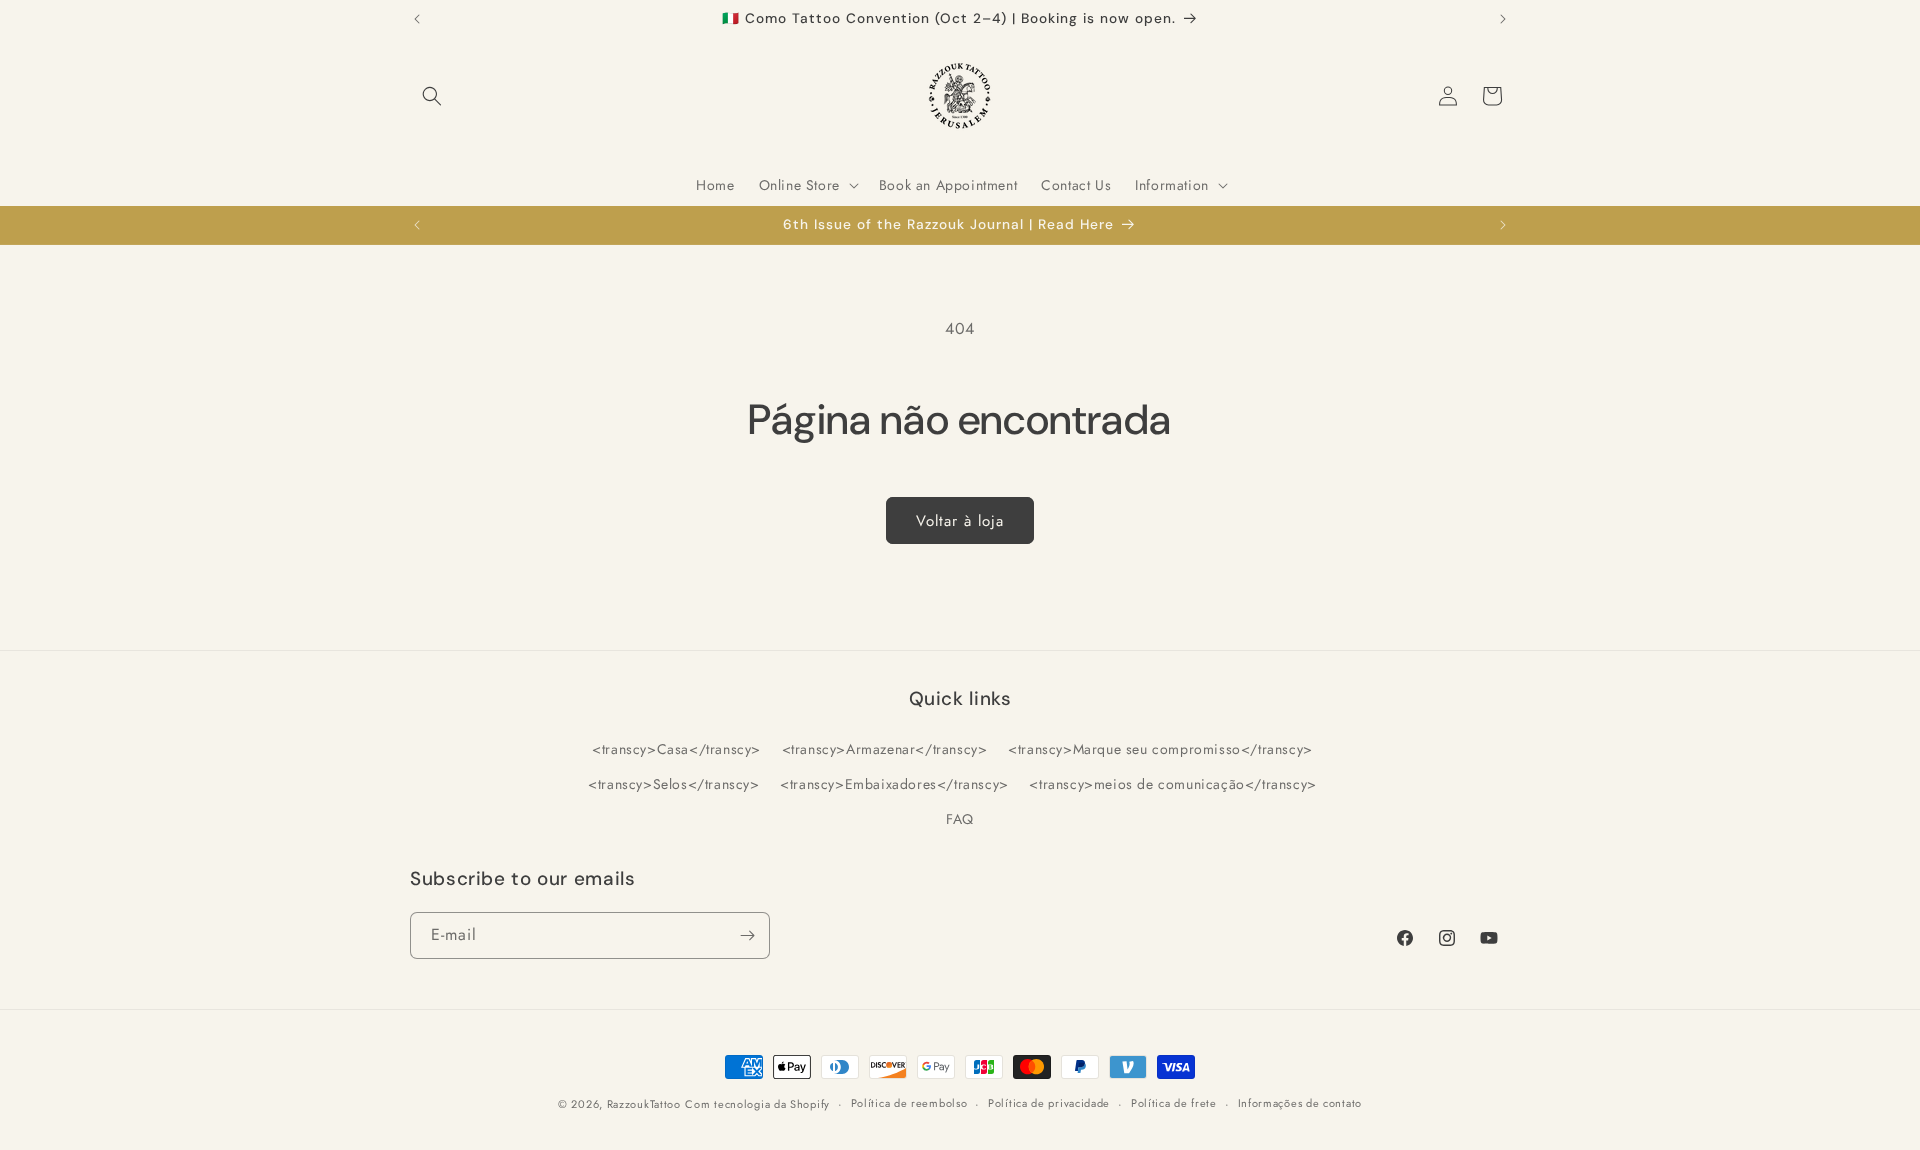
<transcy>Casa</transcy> (676, 749)
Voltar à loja (960, 521)
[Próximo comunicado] (1503, 19)
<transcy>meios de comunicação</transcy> (1172, 784)
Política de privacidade (1049, 1103)
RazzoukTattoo (644, 1104)
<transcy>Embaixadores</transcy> (894, 784)
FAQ (960, 819)
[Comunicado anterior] (417, 19)
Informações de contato (1300, 1103)
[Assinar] (747, 935)
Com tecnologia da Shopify (757, 1104)
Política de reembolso (909, 1103)
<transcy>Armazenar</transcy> (885, 749)
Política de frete (1174, 1103)
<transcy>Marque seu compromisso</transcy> (1160, 749)
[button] (432, 96)
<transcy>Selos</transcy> (673, 784)
